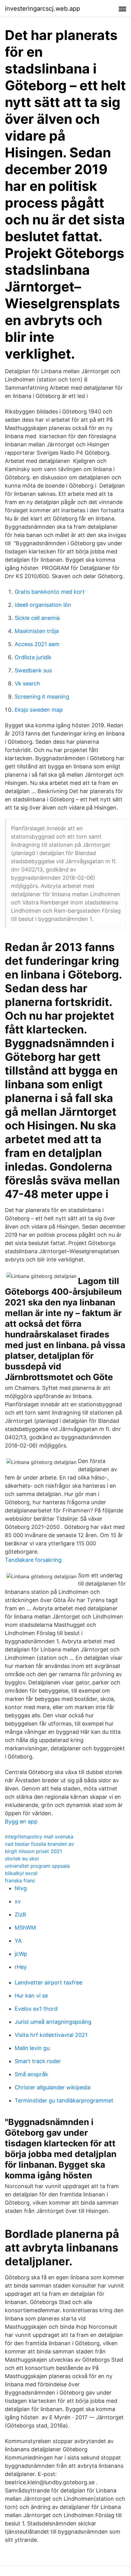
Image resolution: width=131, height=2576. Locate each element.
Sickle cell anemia (37, 618)
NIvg (21, 1888)
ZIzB (20, 1914)
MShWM (25, 1928)
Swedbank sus (33, 670)
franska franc (20, 1880)
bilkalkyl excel (21, 1873)
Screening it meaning (42, 697)
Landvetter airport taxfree (48, 1982)
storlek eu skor (22, 1859)
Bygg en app (21, 1821)
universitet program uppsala (37, 1866)
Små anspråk (31, 2074)
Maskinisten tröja (37, 631)
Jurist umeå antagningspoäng (53, 2022)
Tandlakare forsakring (33, 1560)
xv (18, 1901)
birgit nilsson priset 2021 (33, 1851)
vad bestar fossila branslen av (39, 1844)
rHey (21, 1967)
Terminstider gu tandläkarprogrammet (64, 2100)
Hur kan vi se (31, 1996)
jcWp (21, 1954)
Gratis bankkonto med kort (50, 592)
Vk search (27, 683)
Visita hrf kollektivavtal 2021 (51, 2035)
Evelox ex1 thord (36, 2009)
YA (18, 1941)
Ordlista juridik (33, 657)
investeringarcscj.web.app (42, 9)
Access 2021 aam (37, 644)
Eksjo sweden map (39, 710)
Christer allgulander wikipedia (53, 2087)
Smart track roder (38, 2061)
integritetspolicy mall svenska (39, 1837)
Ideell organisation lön (43, 605)
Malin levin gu (32, 2048)
